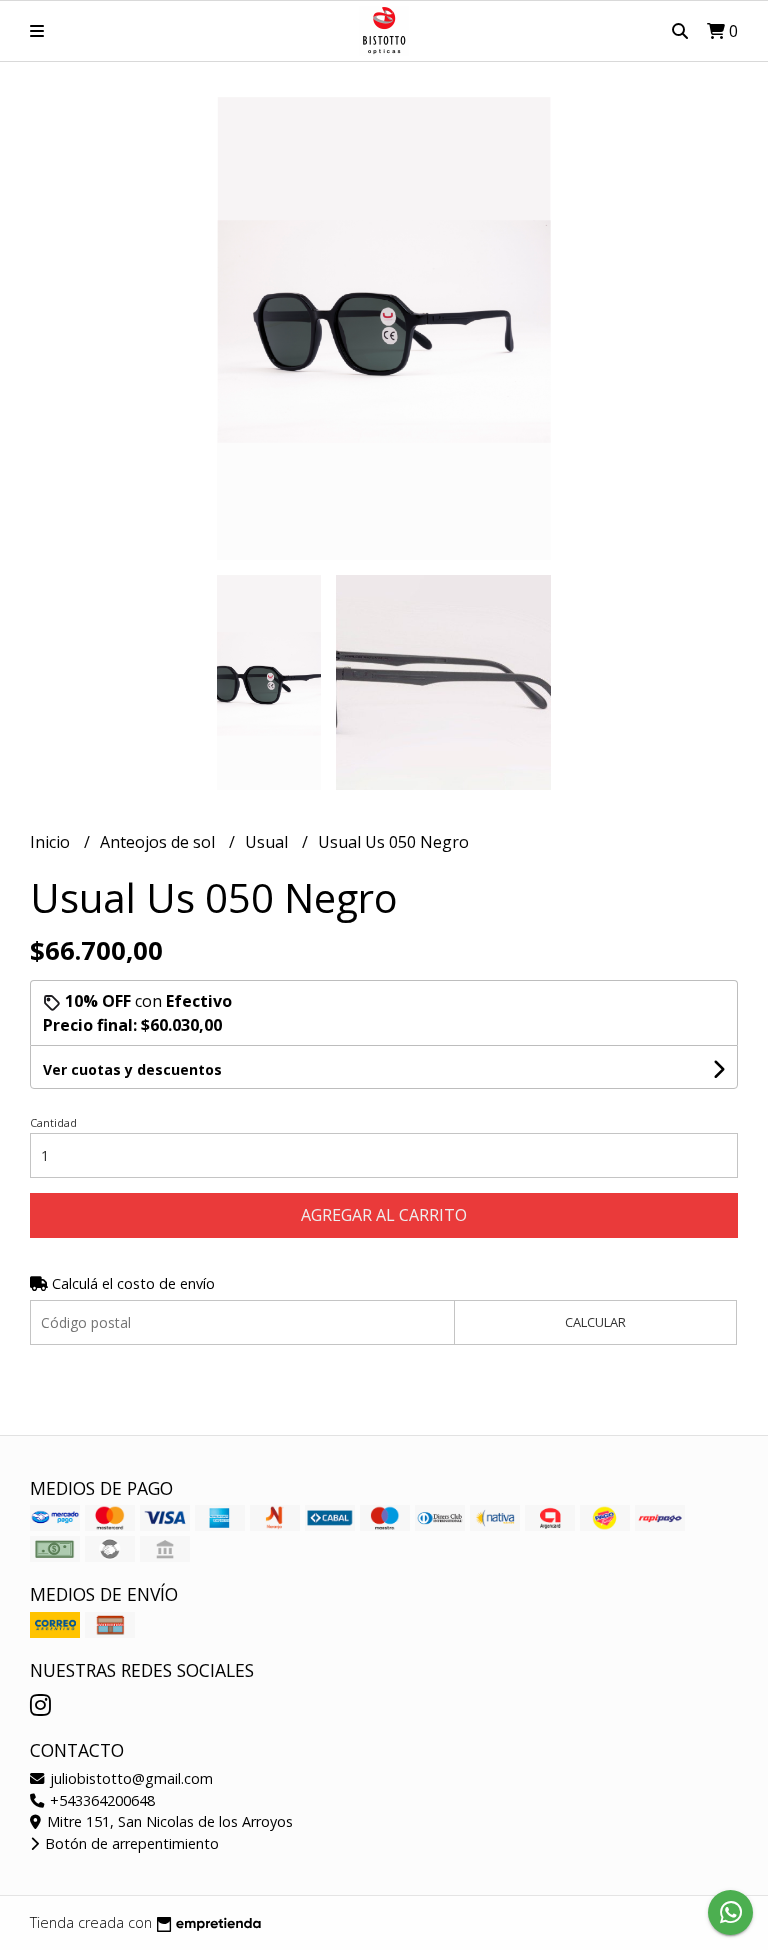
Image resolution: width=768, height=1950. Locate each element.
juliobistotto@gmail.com (129, 1778)
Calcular (595, 1322)
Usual (268, 842)
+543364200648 (100, 1800)
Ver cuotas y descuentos (132, 1069)
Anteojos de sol (159, 842)
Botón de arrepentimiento (130, 1843)
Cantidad (53, 1122)
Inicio (52, 842)
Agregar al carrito (384, 1215)
